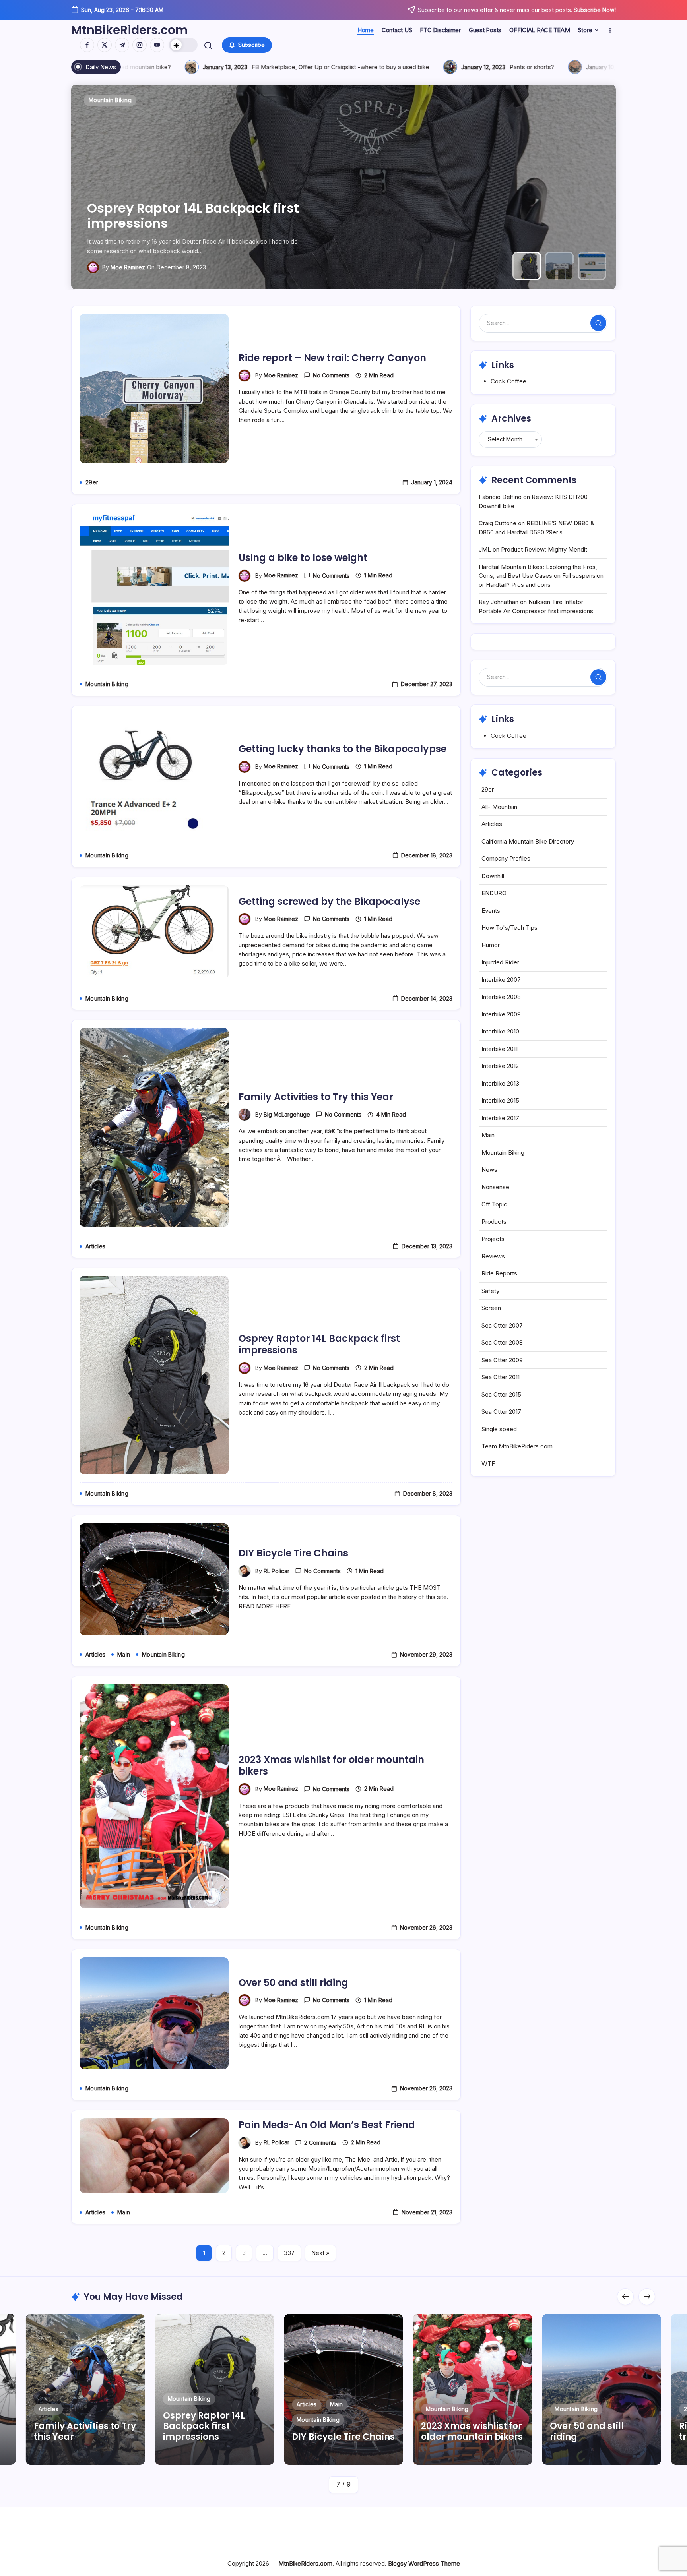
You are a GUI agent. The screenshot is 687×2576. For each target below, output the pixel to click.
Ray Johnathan (499, 602)
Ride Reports (499, 1273)
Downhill (493, 876)
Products (494, 1222)
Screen (491, 1308)
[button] (183, 45)
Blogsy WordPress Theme (424, 2563)
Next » (320, 2253)
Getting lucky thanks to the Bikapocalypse (343, 749)
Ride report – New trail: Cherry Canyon (332, 358)
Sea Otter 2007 (502, 1325)
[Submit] (598, 323)
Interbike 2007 (501, 980)
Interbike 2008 (501, 997)
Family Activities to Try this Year (316, 1097)
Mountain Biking (503, 1153)
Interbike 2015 (500, 1100)
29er (488, 789)
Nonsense (495, 1187)
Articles (492, 824)
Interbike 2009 (501, 1014)
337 (289, 2253)
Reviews (493, 1256)
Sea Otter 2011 (501, 1377)
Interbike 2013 (500, 1083)
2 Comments (320, 2143)
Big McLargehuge (287, 1114)
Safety (490, 1291)
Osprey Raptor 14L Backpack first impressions (319, 1344)
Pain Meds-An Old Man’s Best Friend (327, 2125)
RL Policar (277, 1571)
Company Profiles (506, 858)
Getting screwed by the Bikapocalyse (329, 901)
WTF (488, 1464)
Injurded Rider (500, 962)
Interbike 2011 (500, 1049)
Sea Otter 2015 (501, 1394)
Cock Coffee (508, 381)
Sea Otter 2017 (501, 1412)
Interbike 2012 (500, 1066)
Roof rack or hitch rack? (432, 67)
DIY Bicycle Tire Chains (293, 1553)
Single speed (499, 1429)
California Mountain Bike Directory (528, 841)
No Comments (331, 375)
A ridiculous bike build (584, 67)
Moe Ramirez (115, 267)
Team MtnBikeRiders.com (517, 1446)
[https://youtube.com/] (157, 45)
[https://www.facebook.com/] (87, 45)
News (489, 1170)
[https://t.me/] (122, 45)
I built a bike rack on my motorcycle (147, 67)
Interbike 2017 (500, 1118)
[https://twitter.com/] (105, 45)
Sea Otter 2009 (502, 1360)
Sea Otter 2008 (502, 1342)
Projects (493, 1239)
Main (488, 1135)
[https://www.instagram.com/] (140, 45)
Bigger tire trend (298, 67)
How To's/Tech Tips (509, 928)
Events (491, 911)
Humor (491, 945)
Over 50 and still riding (293, 1983)
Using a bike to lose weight (162, 223)
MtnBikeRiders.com (130, 30)
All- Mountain (499, 807)
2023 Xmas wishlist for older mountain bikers (331, 1765)
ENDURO (494, 893)
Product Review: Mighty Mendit (544, 549)
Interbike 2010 (500, 1031)
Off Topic (494, 1204)
